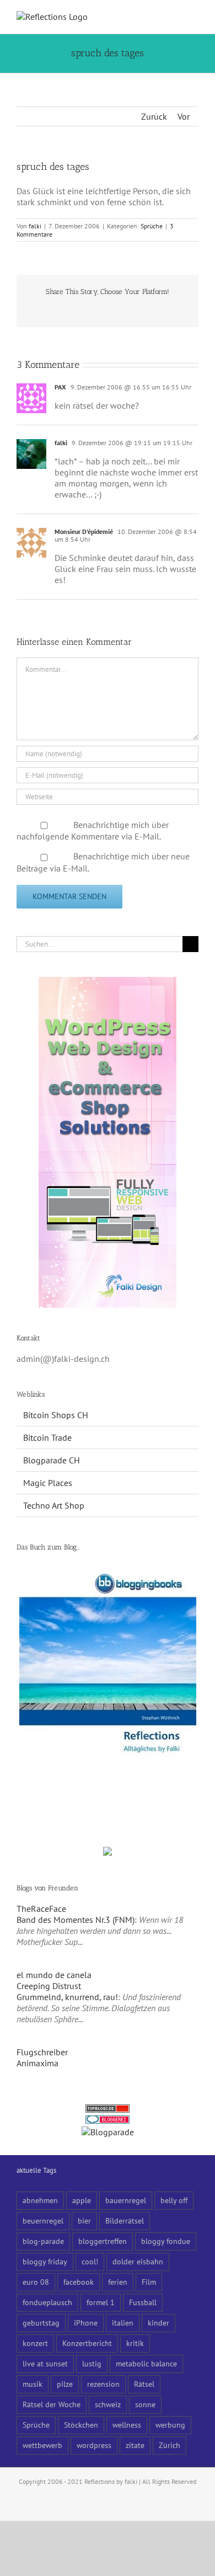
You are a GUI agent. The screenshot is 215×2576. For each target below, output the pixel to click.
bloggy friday (45, 2261)
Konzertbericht (87, 2343)
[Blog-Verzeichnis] (108, 2121)
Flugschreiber (42, 2052)
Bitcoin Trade (47, 1437)
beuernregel (43, 2220)
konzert (35, 2343)
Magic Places (48, 1483)
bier (84, 2220)
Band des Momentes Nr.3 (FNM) (76, 1920)
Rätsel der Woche (52, 2404)
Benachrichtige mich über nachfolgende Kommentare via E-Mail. (93, 831)
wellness (127, 2425)
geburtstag (41, 2323)
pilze (65, 2384)
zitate (135, 2445)
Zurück (154, 116)
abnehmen (40, 2200)
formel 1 (101, 2302)
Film (149, 2282)
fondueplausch (47, 2302)
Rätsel (144, 2384)
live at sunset (45, 2363)
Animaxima (37, 2063)
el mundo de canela (54, 1975)
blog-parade (43, 2241)
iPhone (86, 2323)
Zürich (170, 2445)
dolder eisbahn (138, 2261)
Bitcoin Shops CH (56, 1415)
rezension (103, 2384)
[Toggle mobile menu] (194, 17)
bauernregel (126, 2200)
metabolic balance (146, 2363)
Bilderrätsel (125, 2220)
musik (33, 2384)
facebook (79, 2282)
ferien (118, 2282)
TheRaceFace (41, 1909)
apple (82, 2200)
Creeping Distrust (49, 1986)
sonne (145, 2404)
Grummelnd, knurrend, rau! (67, 1997)
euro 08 (36, 2282)
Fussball (143, 2302)
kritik (135, 2343)
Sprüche (152, 226)
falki (35, 226)
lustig (92, 2363)
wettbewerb (42, 2445)
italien (123, 2323)
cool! (90, 2261)
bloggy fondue (166, 2241)
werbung (170, 2425)
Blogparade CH (52, 1460)
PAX (60, 387)
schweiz (108, 2404)
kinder (158, 2323)
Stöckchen (81, 2425)
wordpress (94, 2445)
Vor (184, 116)
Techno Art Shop (54, 1505)
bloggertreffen (103, 2241)
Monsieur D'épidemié (84, 531)
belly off (174, 2200)
